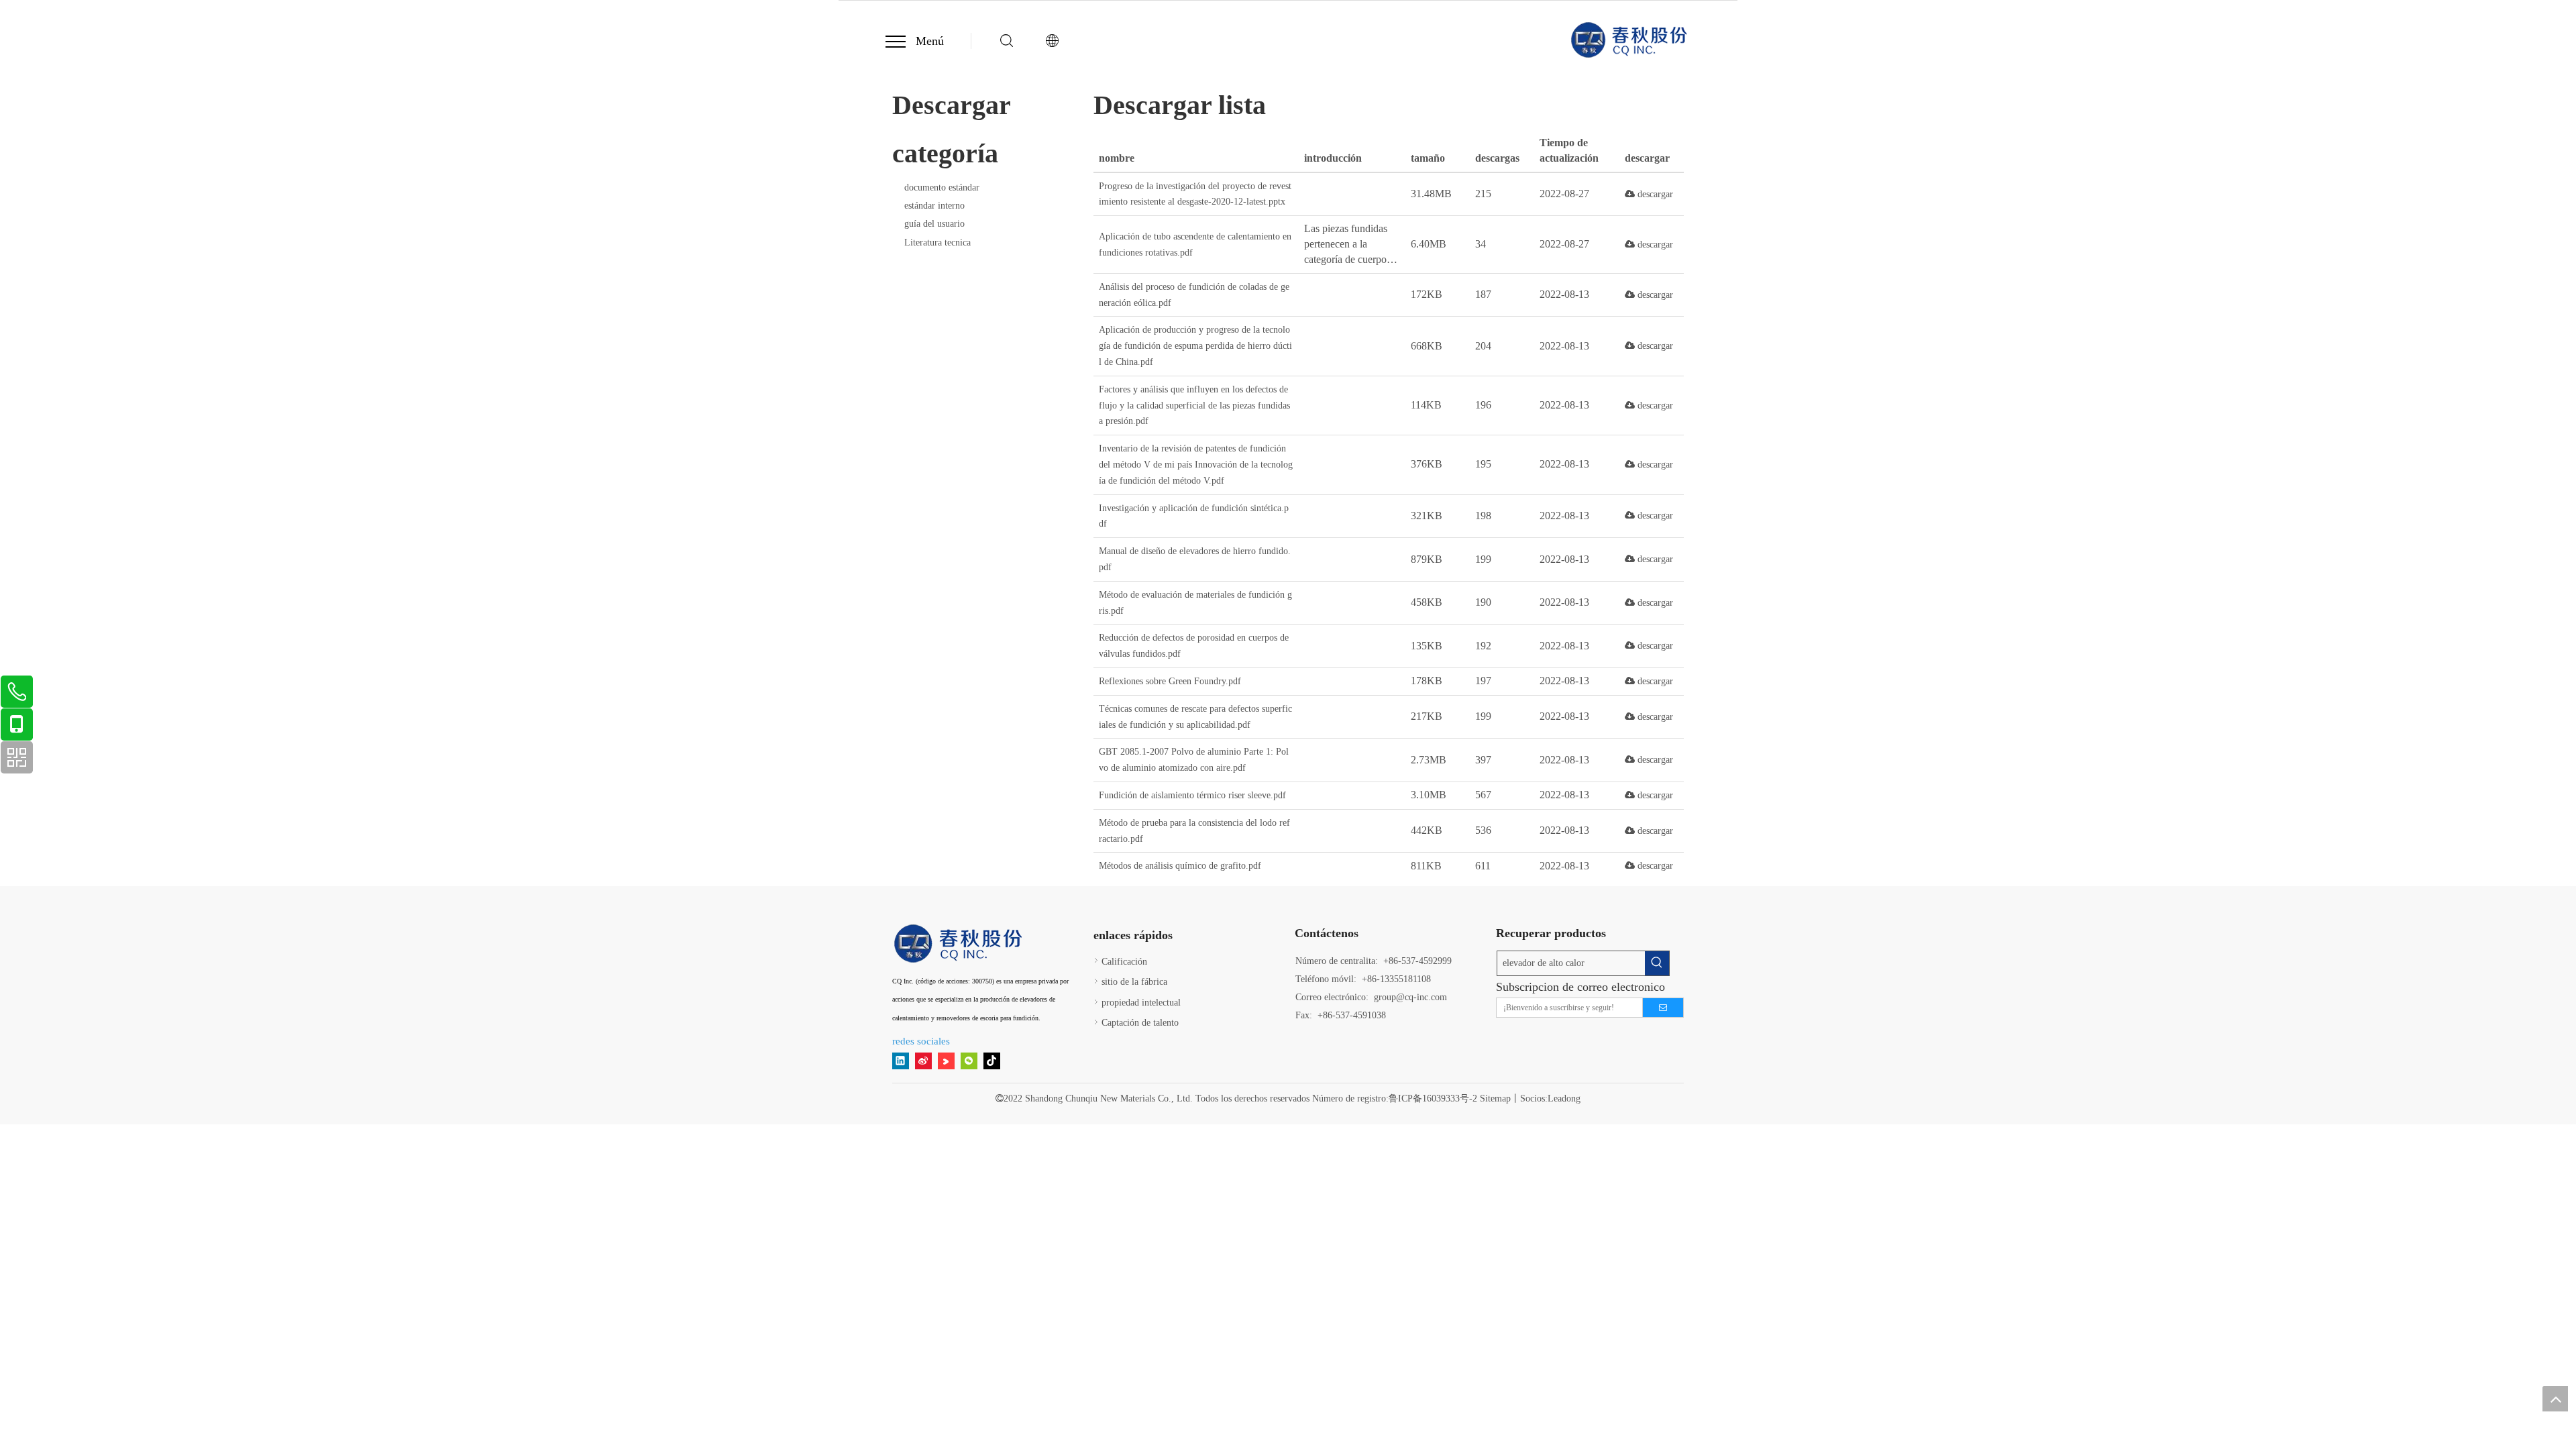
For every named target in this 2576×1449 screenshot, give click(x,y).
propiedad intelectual (1141, 1003)
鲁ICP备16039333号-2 (1433, 1098)
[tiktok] (992, 1061)
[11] (959, 944)
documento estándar (942, 187)
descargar (1654, 194)
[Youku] (946, 1061)
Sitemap (1495, 1098)
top (2555, 1399)
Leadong (1564, 1098)
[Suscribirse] (1663, 1008)
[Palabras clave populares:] (1657, 963)
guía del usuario (934, 224)
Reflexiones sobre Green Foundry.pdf (1170, 681)
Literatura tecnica (937, 243)
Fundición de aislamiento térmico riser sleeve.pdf (1192, 795)
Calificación (1124, 962)
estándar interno (934, 206)
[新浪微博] (923, 1061)
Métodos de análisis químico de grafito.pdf (1180, 866)
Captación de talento (1140, 1023)
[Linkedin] (901, 1061)
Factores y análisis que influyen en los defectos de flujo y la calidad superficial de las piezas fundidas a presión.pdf (1194, 406)
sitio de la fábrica (1134, 982)
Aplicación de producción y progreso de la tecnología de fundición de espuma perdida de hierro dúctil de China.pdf (1195, 346)
